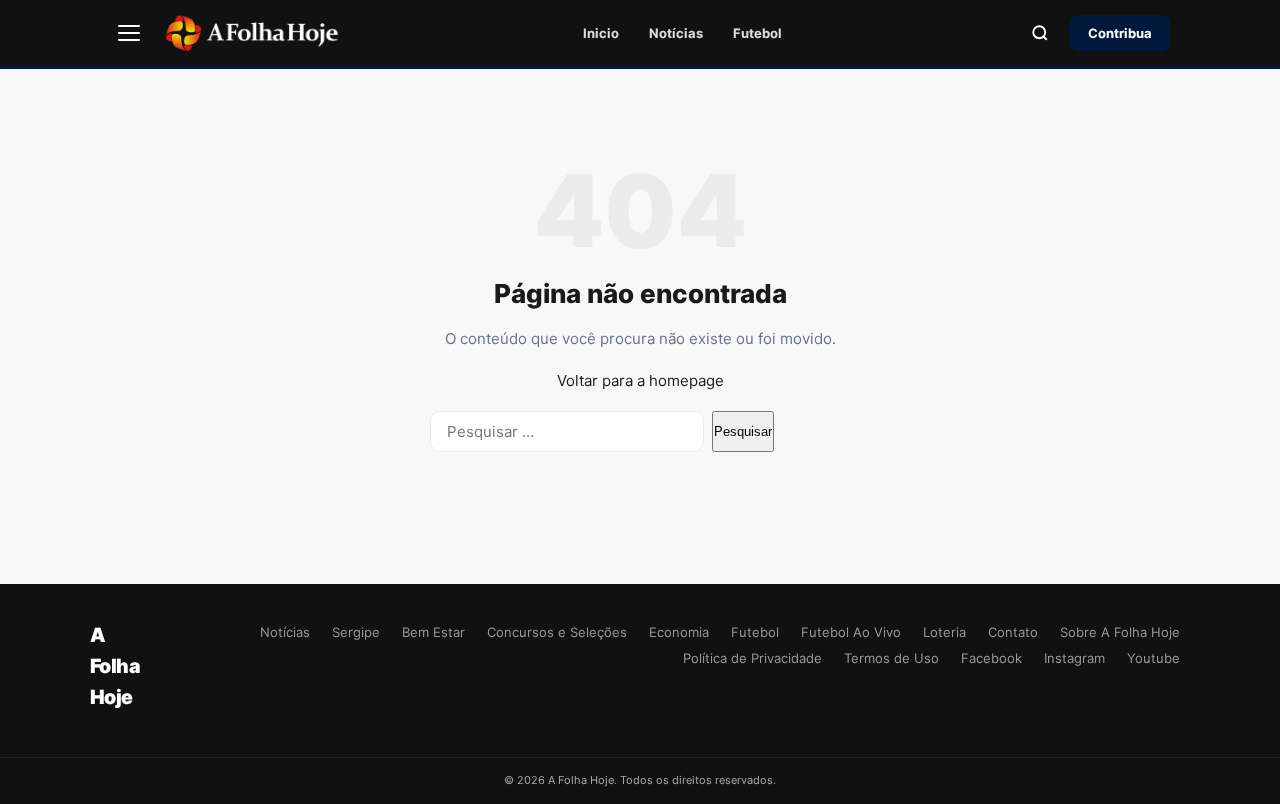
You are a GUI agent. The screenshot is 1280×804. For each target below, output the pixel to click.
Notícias (676, 33)
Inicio (601, 33)
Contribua (1120, 33)
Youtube (1153, 658)
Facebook (991, 658)
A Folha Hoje (115, 666)
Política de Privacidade (752, 658)
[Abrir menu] (129, 33)
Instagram (1074, 658)
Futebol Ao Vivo (851, 632)
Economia (679, 632)
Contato (1013, 632)
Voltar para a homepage (640, 380)
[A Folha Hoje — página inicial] (251, 33)
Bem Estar (433, 632)
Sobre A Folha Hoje (1120, 632)
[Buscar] (1040, 33)
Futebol (757, 33)
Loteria (944, 632)
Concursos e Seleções (557, 632)
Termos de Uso (891, 658)
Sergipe (356, 632)
